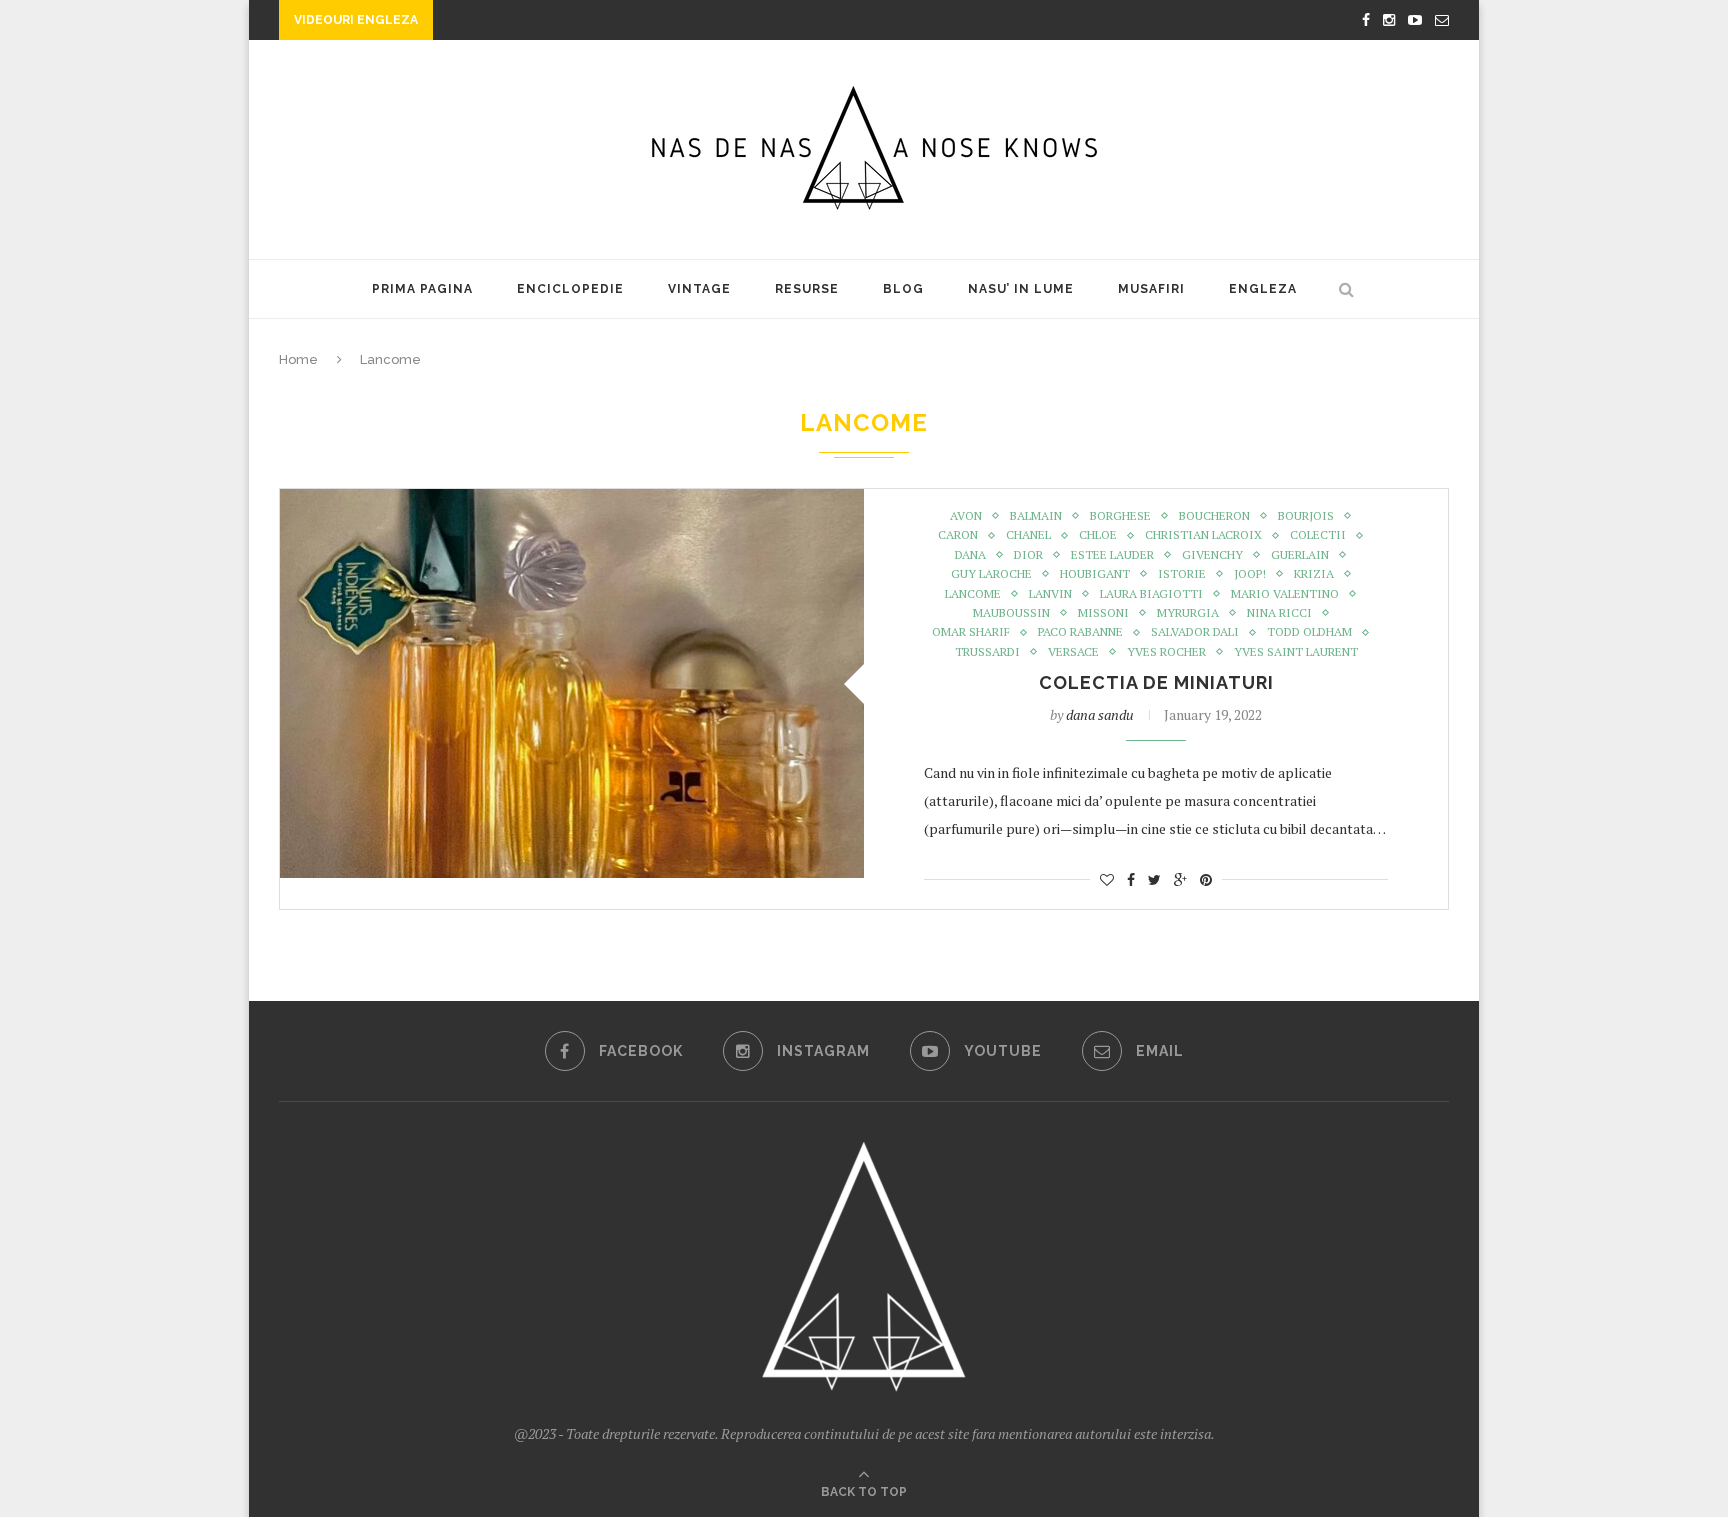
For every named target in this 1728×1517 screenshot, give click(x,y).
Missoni (1103, 613)
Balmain (1036, 516)
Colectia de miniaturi (1156, 682)
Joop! (1250, 574)
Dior (1028, 555)
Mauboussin (1011, 613)
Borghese (1120, 516)
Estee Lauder (1112, 555)
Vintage (699, 289)
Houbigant (1095, 574)
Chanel (1028, 535)
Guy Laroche (991, 574)
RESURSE (807, 289)
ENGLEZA (1263, 289)
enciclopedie (570, 289)
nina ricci (1279, 613)
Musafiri (1151, 289)
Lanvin (1050, 594)
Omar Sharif (971, 632)
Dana (970, 555)
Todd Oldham (1309, 632)
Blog (903, 289)
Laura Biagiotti (1151, 594)
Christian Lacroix (1203, 535)
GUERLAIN (1300, 555)
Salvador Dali (1195, 632)
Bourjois (1306, 516)
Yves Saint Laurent (1296, 652)
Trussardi (987, 652)
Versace (1073, 652)
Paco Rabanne (1080, 632)
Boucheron (1214, 516)
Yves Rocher (1166, 652)
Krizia (1314, 574)
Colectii (1318, 535)
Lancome (973, 594)
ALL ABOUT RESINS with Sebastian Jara (585, 22)
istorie (1182, 574)
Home (298, 359)
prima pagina (422, 289)
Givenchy (1212, 555)
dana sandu (1100, 714)
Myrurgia (1188, 613)
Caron (958, 535)
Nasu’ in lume (1021, 289)
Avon (966, 516)
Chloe (1098, 535)
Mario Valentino (1285, 594)
